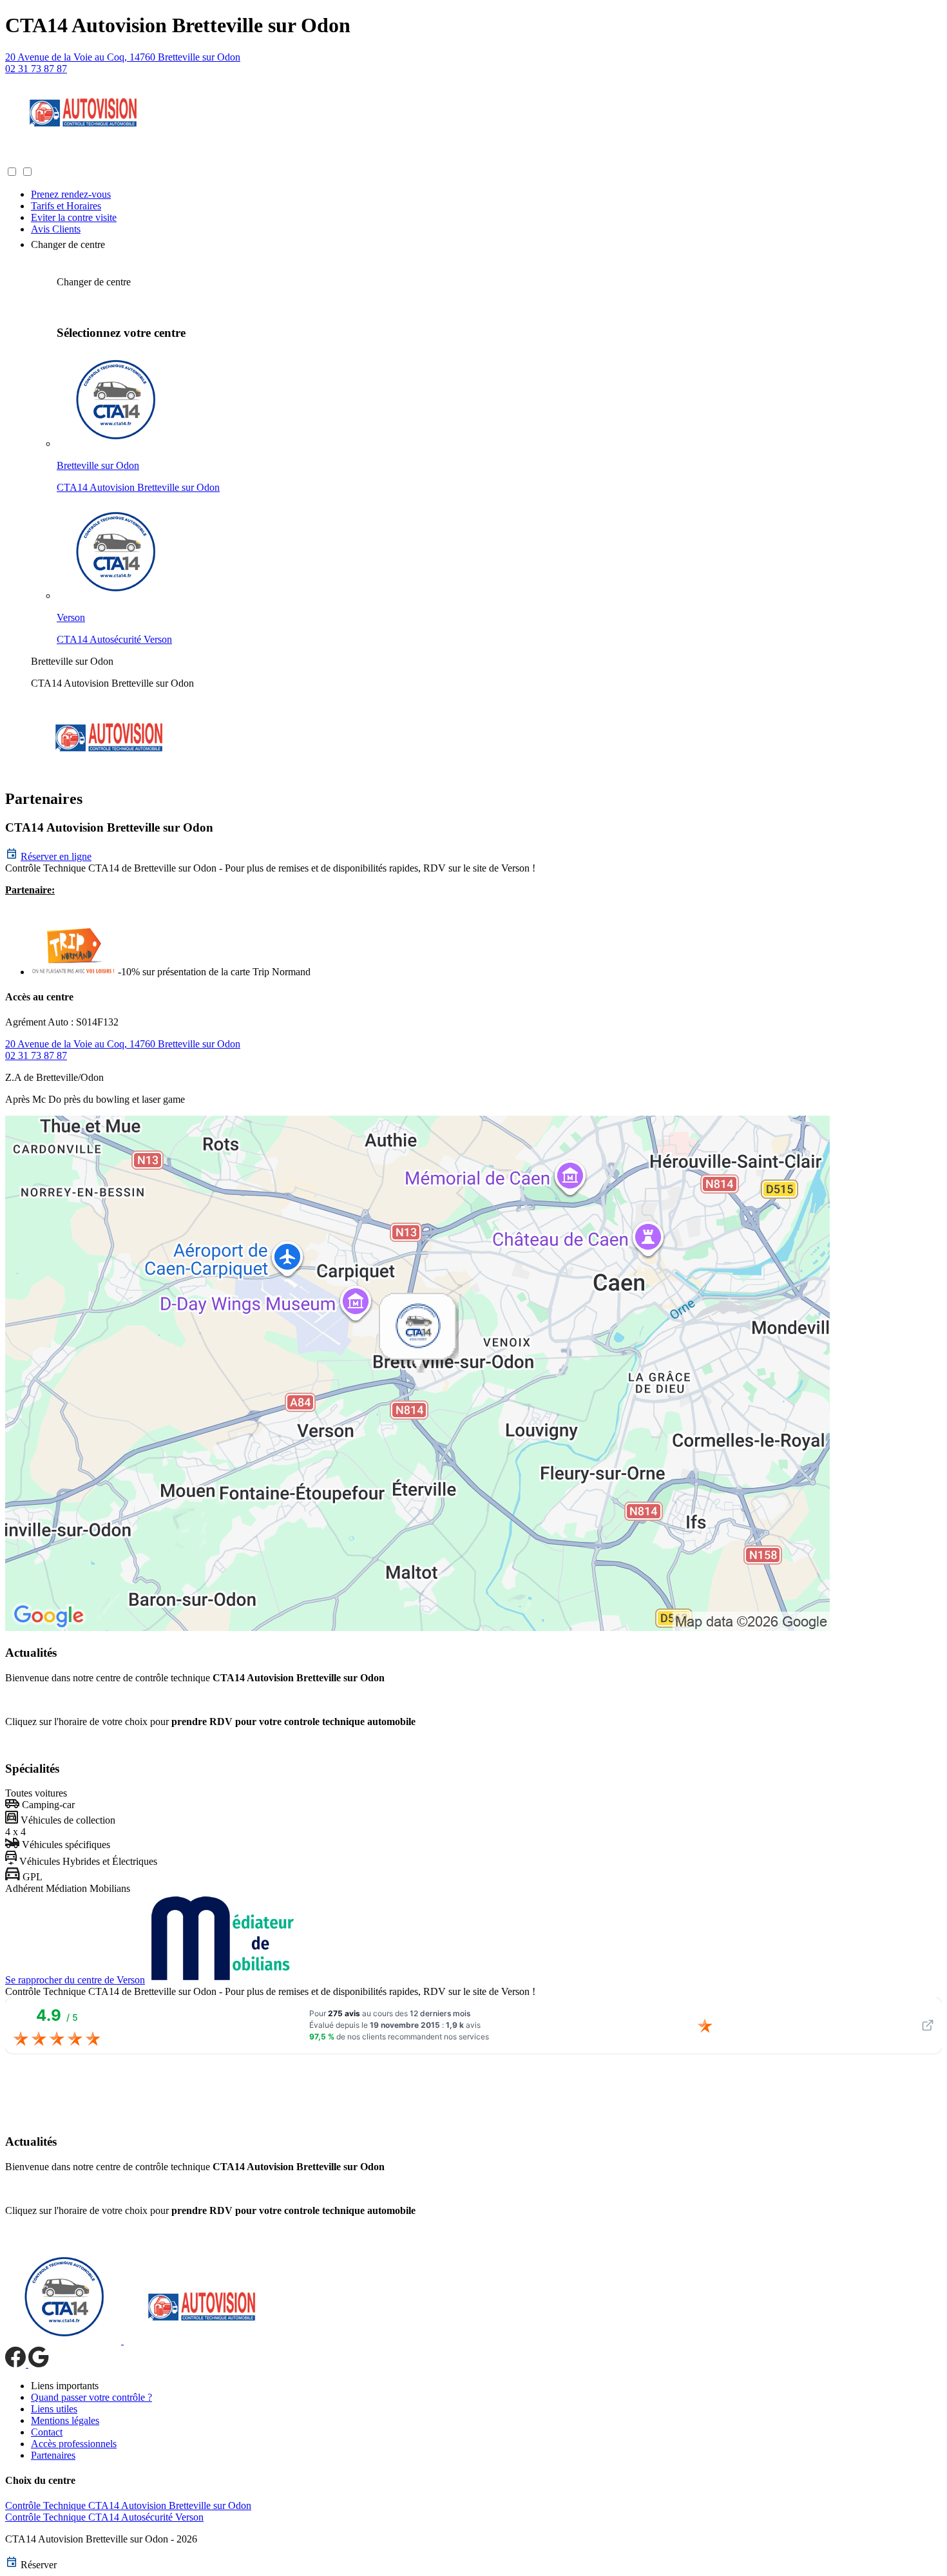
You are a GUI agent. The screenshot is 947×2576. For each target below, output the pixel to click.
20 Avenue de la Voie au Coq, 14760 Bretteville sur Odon (123, 57)
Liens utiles (54, 2409)
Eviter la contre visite (74, 217)
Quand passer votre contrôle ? (91, 2397)
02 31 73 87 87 (36, 69)
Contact (47, 2432)
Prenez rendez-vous (71, 194)
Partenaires (53, 2455)
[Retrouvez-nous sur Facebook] (17, 2364)
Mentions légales (65, 2420)
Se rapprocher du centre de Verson (75, 1980)
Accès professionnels (74, 2444)
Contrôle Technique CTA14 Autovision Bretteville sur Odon (128, 2505)
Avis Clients (56, 229)
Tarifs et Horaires (66, 206)
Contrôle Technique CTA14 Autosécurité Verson (104, 2517)
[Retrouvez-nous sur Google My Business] (39, 2364)
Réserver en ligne (56, 856)
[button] (18, 159)
